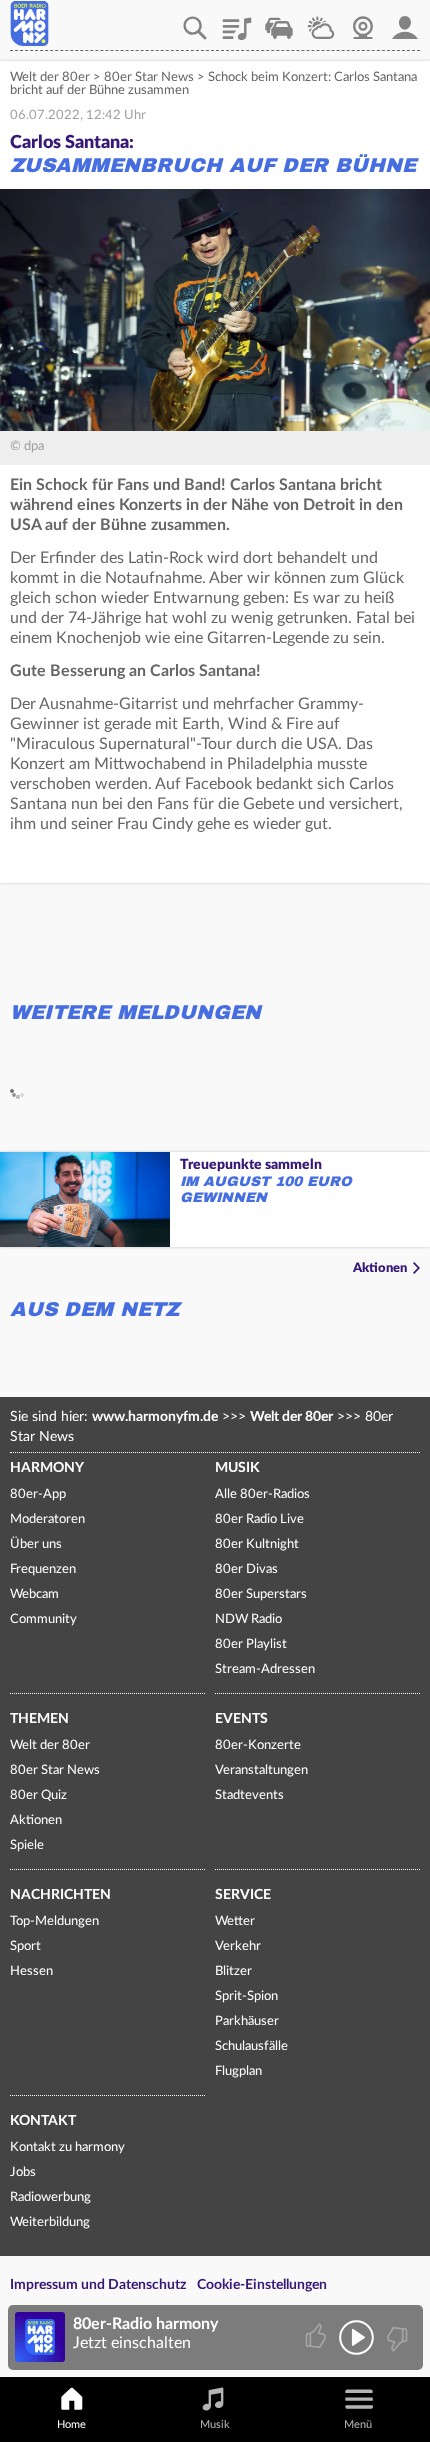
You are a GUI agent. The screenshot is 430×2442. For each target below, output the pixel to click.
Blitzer (233, 1971)
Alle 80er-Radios (262, 1494)
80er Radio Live (259, 1519)
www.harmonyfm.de (155, 1417)
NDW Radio (248, 1619)
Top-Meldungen (54, 1921)
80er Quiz (38, 1795)
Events (241, 1719)
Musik (237, 1468)
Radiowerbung (50, 2197)
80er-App (38, 1494)
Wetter (321, 21)
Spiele (27, 1845)
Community (43, 1619)
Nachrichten (60, 1895)
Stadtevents (249, 1795)
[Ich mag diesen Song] (317, 2337)
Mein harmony (405, 21)
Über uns (36, 1544)
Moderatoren (47, 1519)
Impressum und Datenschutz (98, 2285)
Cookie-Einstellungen (262, 2285)
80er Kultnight (257, 1544)
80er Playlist (251, 1644)
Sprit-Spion (246, 1996)
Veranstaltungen (261, 1770)
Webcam (363, 21)
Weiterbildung (50, 2222)
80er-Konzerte (258, 1745)
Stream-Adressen (265, 1669)
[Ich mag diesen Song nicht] (395, 2337)
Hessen (31, 1971)
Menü (358, 2424)
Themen (39, 1719)
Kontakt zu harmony (67, 2147)
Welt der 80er (50, 77)
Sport (25, 1946)
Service (243, 1895)
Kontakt (43, 2121)
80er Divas (246, 1569)
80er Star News (149, 77)
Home (71, 2424)
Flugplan (238, 2071)
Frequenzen (43, 1569)
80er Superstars (261, 1594)
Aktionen (380, 1268)
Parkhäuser (247, 2021)
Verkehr (279, 21)
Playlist (237, 21)
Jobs (23, 2172)
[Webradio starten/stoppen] (356, 2337)
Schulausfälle (251, 2046)
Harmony (47, 1468)
